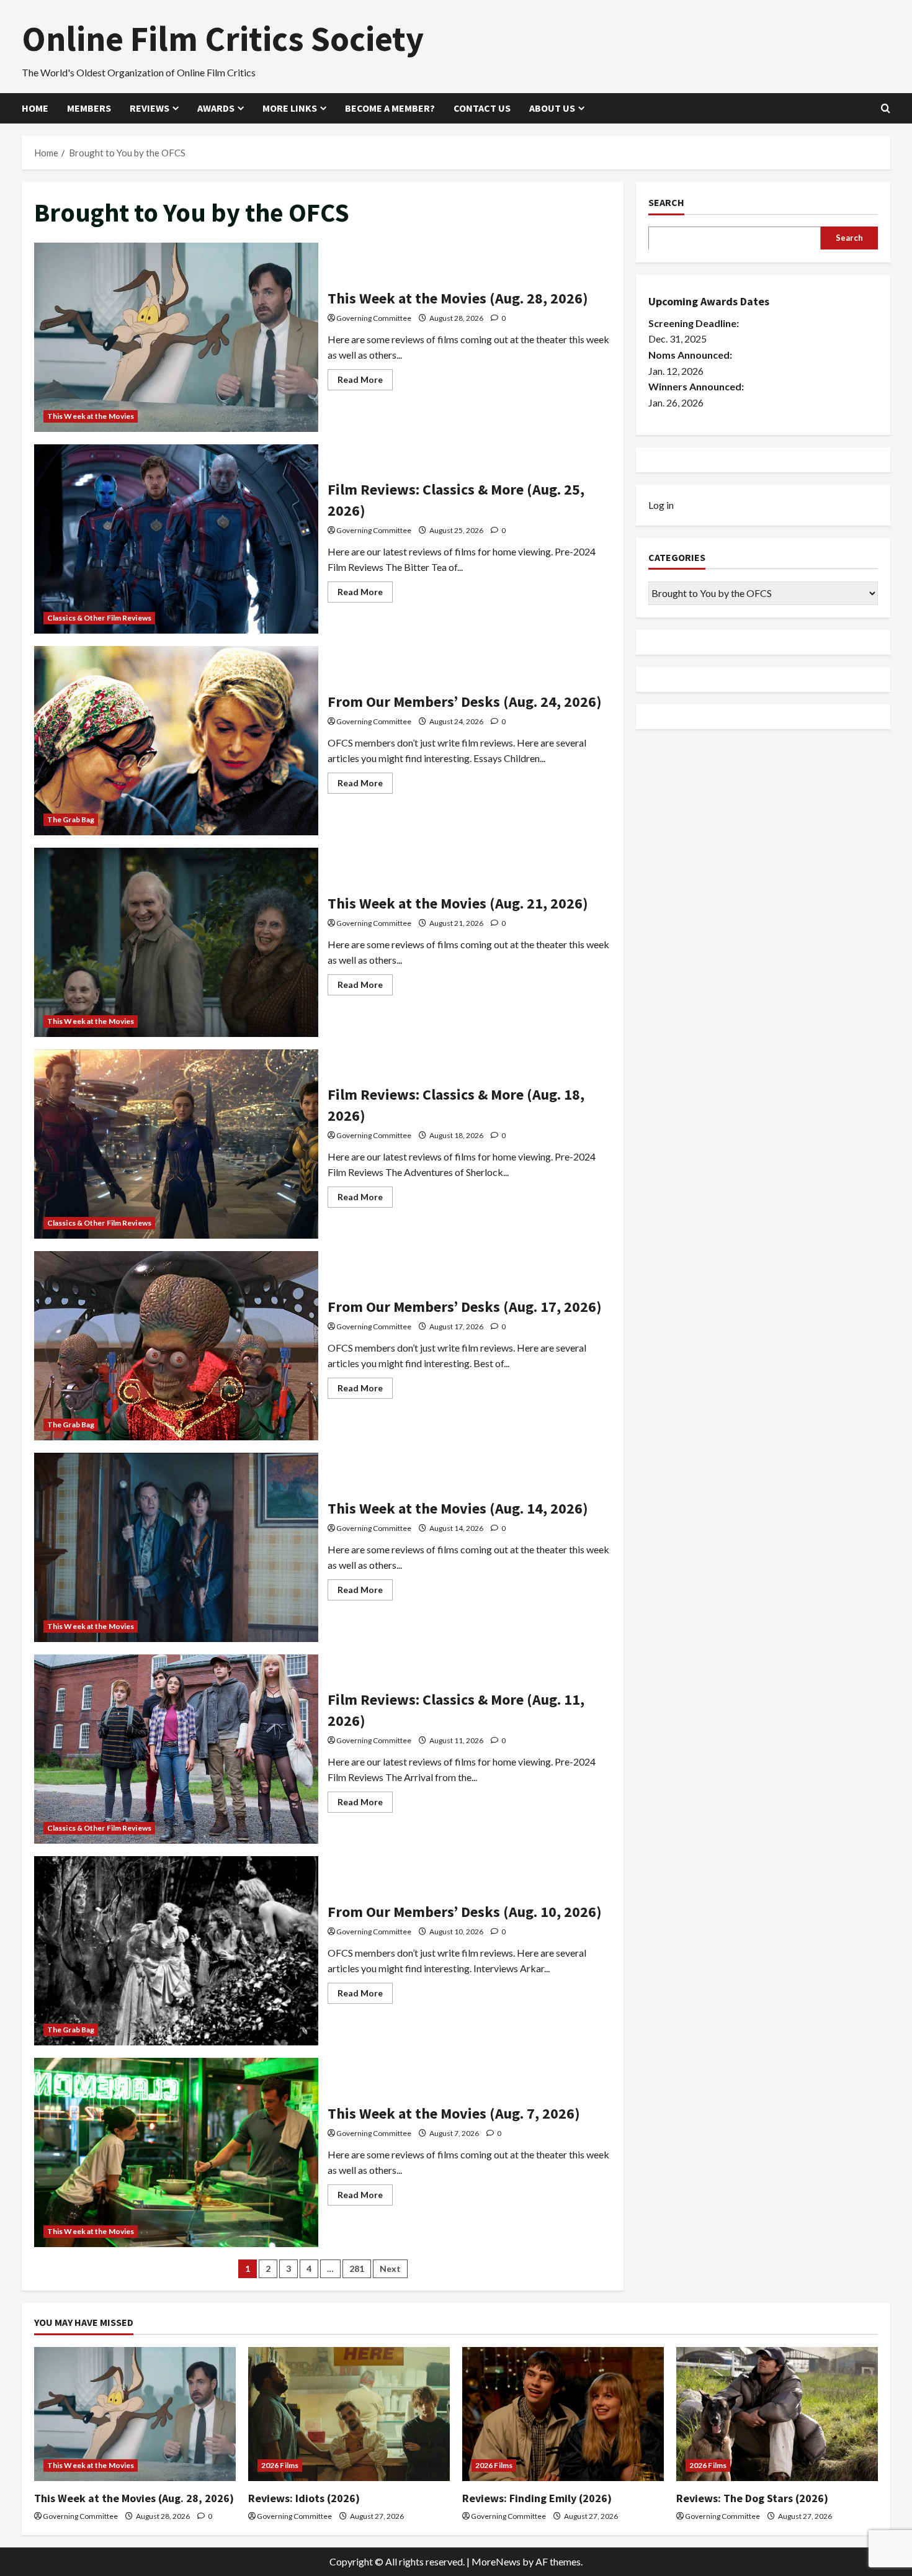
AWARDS (216, 108)
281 (357, 2269)
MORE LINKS (290, 108)
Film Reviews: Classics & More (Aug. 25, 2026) (176, 539)
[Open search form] (886, 108)
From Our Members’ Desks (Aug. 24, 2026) (176, 741)
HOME (35, 108)
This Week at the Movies (91, 416)
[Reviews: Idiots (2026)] (349, 2414)
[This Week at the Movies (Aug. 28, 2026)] (135, 2414)
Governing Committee (374, 318)
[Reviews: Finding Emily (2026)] (563, 2414)
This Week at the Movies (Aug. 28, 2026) (176, 337)
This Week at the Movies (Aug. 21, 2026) (176, 942)
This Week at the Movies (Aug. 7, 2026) (176, 2152)
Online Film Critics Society (223, 38)
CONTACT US (482, 108)
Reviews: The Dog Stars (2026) (752, 2498)
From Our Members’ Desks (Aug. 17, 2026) (176, 1346)
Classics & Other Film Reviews (99, 618)
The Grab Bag (71, 819)
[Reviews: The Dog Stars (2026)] (777, 2414)
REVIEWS (150, 108)
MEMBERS (89, 108)
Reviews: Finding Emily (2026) (537, 2498)
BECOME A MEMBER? (390, 108)
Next (390, 2269)
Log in (661, 505)
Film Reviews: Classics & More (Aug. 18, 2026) (176, 1144)
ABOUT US (552, 108)
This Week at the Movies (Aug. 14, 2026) (176, 1547)
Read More (365, 382)
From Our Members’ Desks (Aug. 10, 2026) (176, 1951)
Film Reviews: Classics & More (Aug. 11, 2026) (176, 1749)
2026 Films (280, 2465)
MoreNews (496, 2561)
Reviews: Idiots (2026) (304, 2498)
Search (666, 202)
